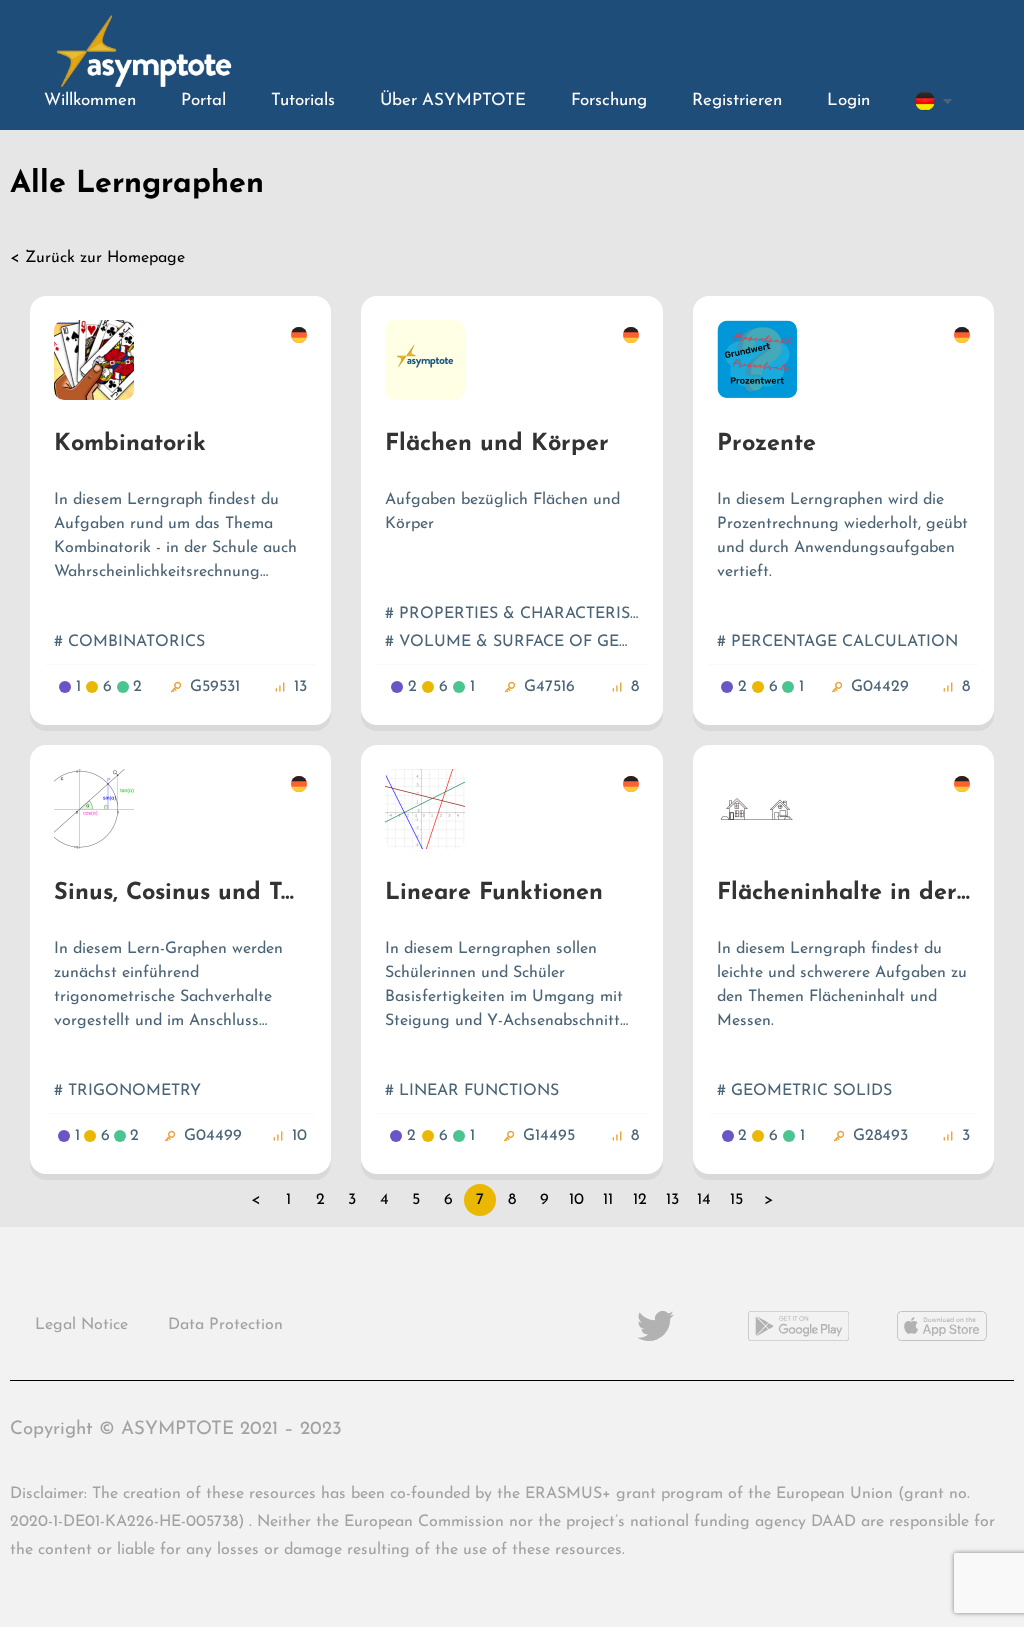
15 (736, 1200)
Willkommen (90, 100)
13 (672, 1200)
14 (704, 1200)
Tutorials (303, 100)
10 (576, 1200)
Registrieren (737, 100)
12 (640, 1200)
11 (608, 1200)
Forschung (609, 100)
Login (848, 100)
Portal (203, 100)
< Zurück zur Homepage (97, 258)
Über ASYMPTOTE (453, 100)
